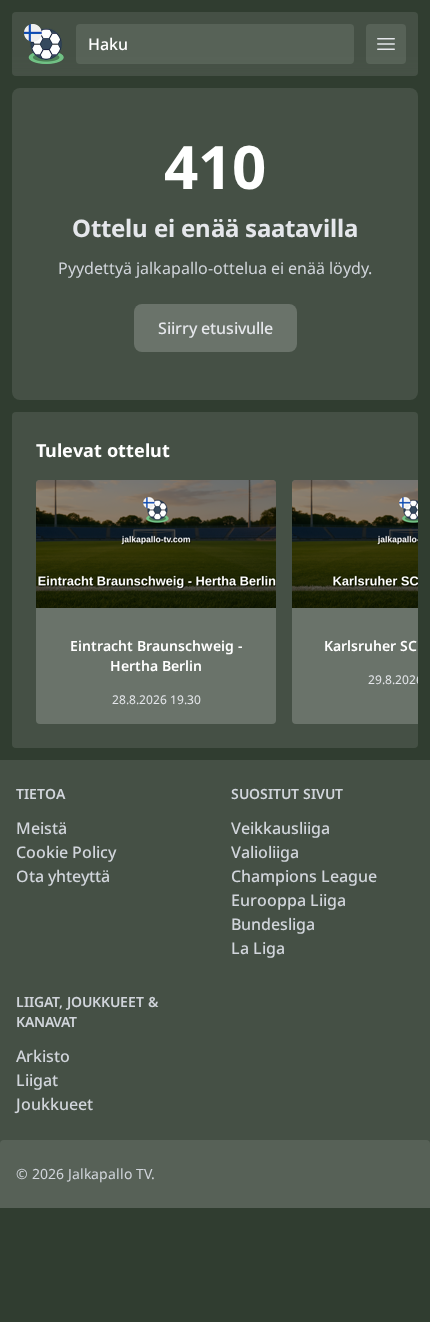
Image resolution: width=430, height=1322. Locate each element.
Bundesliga (273, 924)
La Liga (258, 948)
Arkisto (43, 1056)
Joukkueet (54, 1104)
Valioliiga (265, 852)
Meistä (41, 828)
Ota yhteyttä (63, 876)
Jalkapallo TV (109, 1173)
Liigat (37, 1080)
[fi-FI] (44, 44)
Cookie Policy (66, 852)
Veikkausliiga (280, 828)
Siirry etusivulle (215, 328)
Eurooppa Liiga (288, 900)
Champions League (304, 876)
